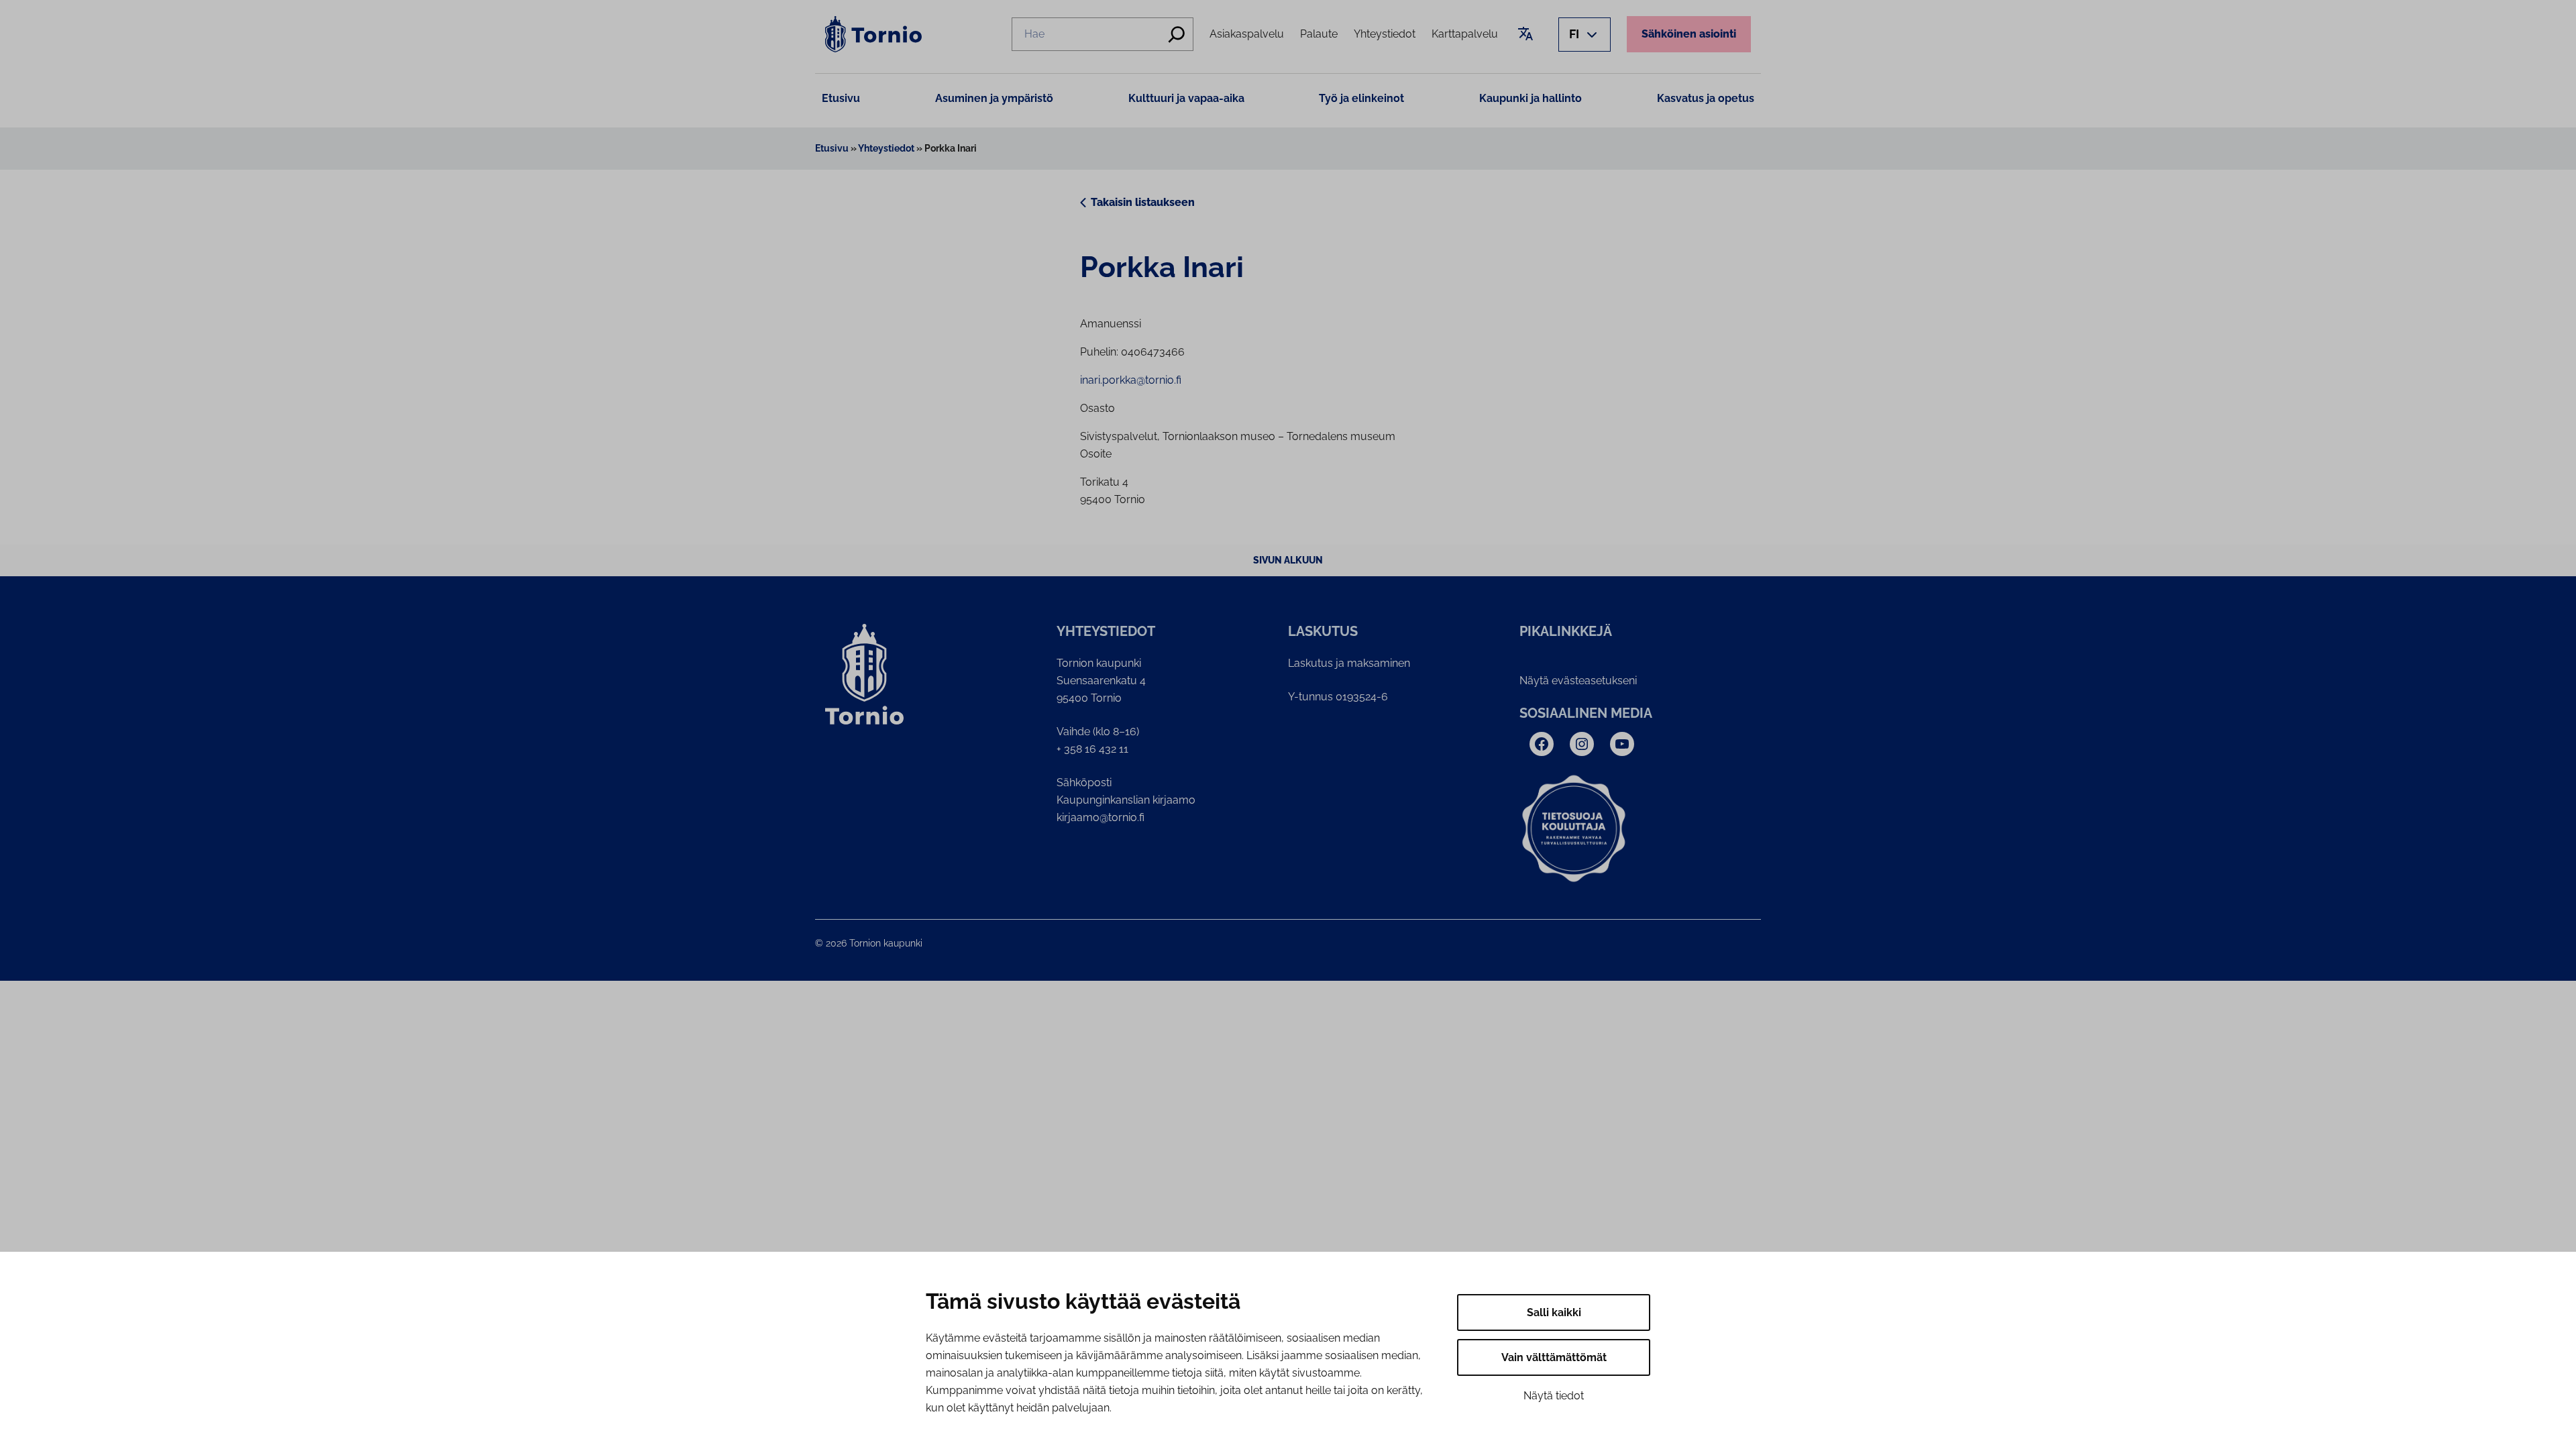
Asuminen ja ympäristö (994, 98)
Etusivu (841, 98)
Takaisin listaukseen (1143, 202)
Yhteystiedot (886, 148)
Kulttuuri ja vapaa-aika (1186, 98)
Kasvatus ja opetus (1706, 98)
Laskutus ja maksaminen (1349, 663)
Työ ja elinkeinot (1361, 98)
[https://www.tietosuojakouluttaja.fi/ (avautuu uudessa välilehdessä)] (1574, 829)
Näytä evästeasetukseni (1578, 681)
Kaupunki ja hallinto (1531, 98)
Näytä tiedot (1554, 1396)
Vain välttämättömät (1554, 1357)
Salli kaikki (1554, 1312)
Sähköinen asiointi (1689, 34)
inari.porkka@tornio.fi (1131, 380)
